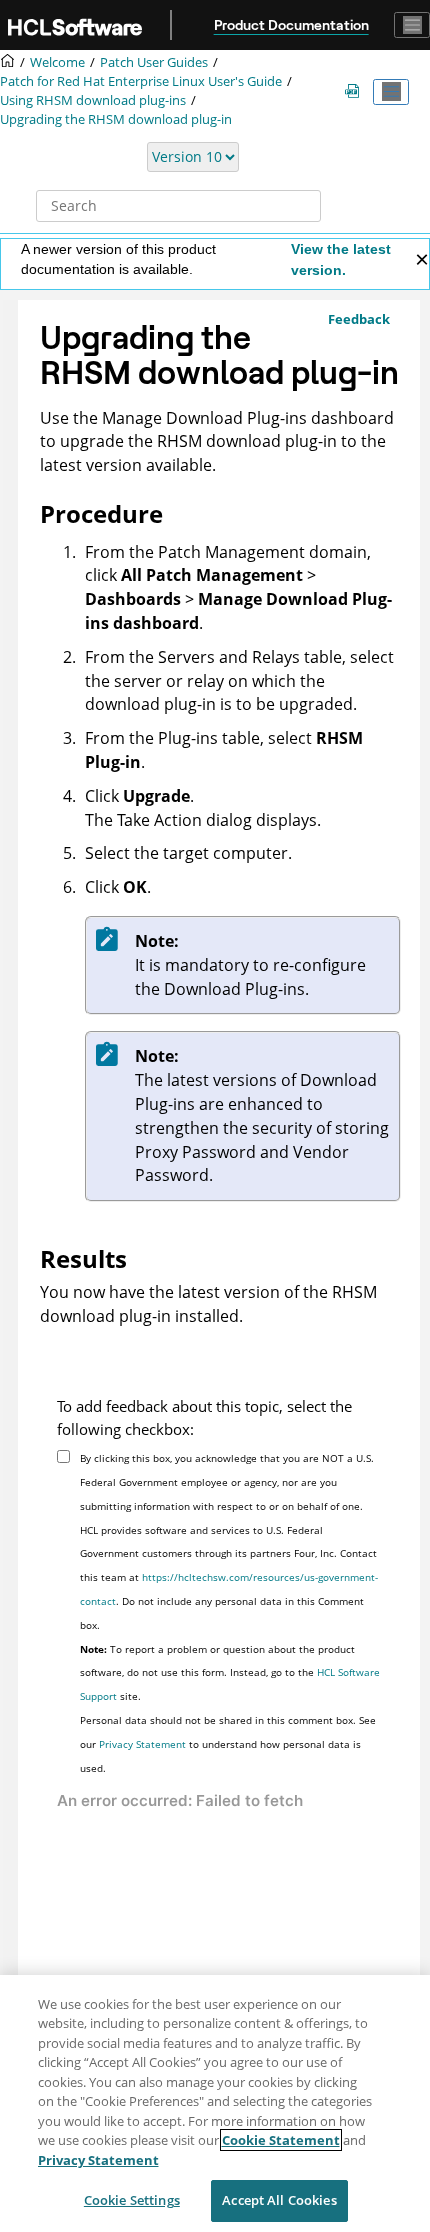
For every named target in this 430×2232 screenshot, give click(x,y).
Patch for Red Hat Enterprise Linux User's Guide (141, 81)
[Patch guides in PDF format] (356, 91)
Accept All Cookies (279, 2200)
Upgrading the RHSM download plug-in (116, 119)
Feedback (359, 319)
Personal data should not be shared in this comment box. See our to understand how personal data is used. (228, 1744)
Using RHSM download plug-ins (93, 100)
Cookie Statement (281, 2140)
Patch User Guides (154, 62)
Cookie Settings (132, 2200)
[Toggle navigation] (412, 25)
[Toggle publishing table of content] (391, 92)
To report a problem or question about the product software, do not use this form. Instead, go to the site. (230, 1673)
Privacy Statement (142, 1744)
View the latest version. (341, 259)
